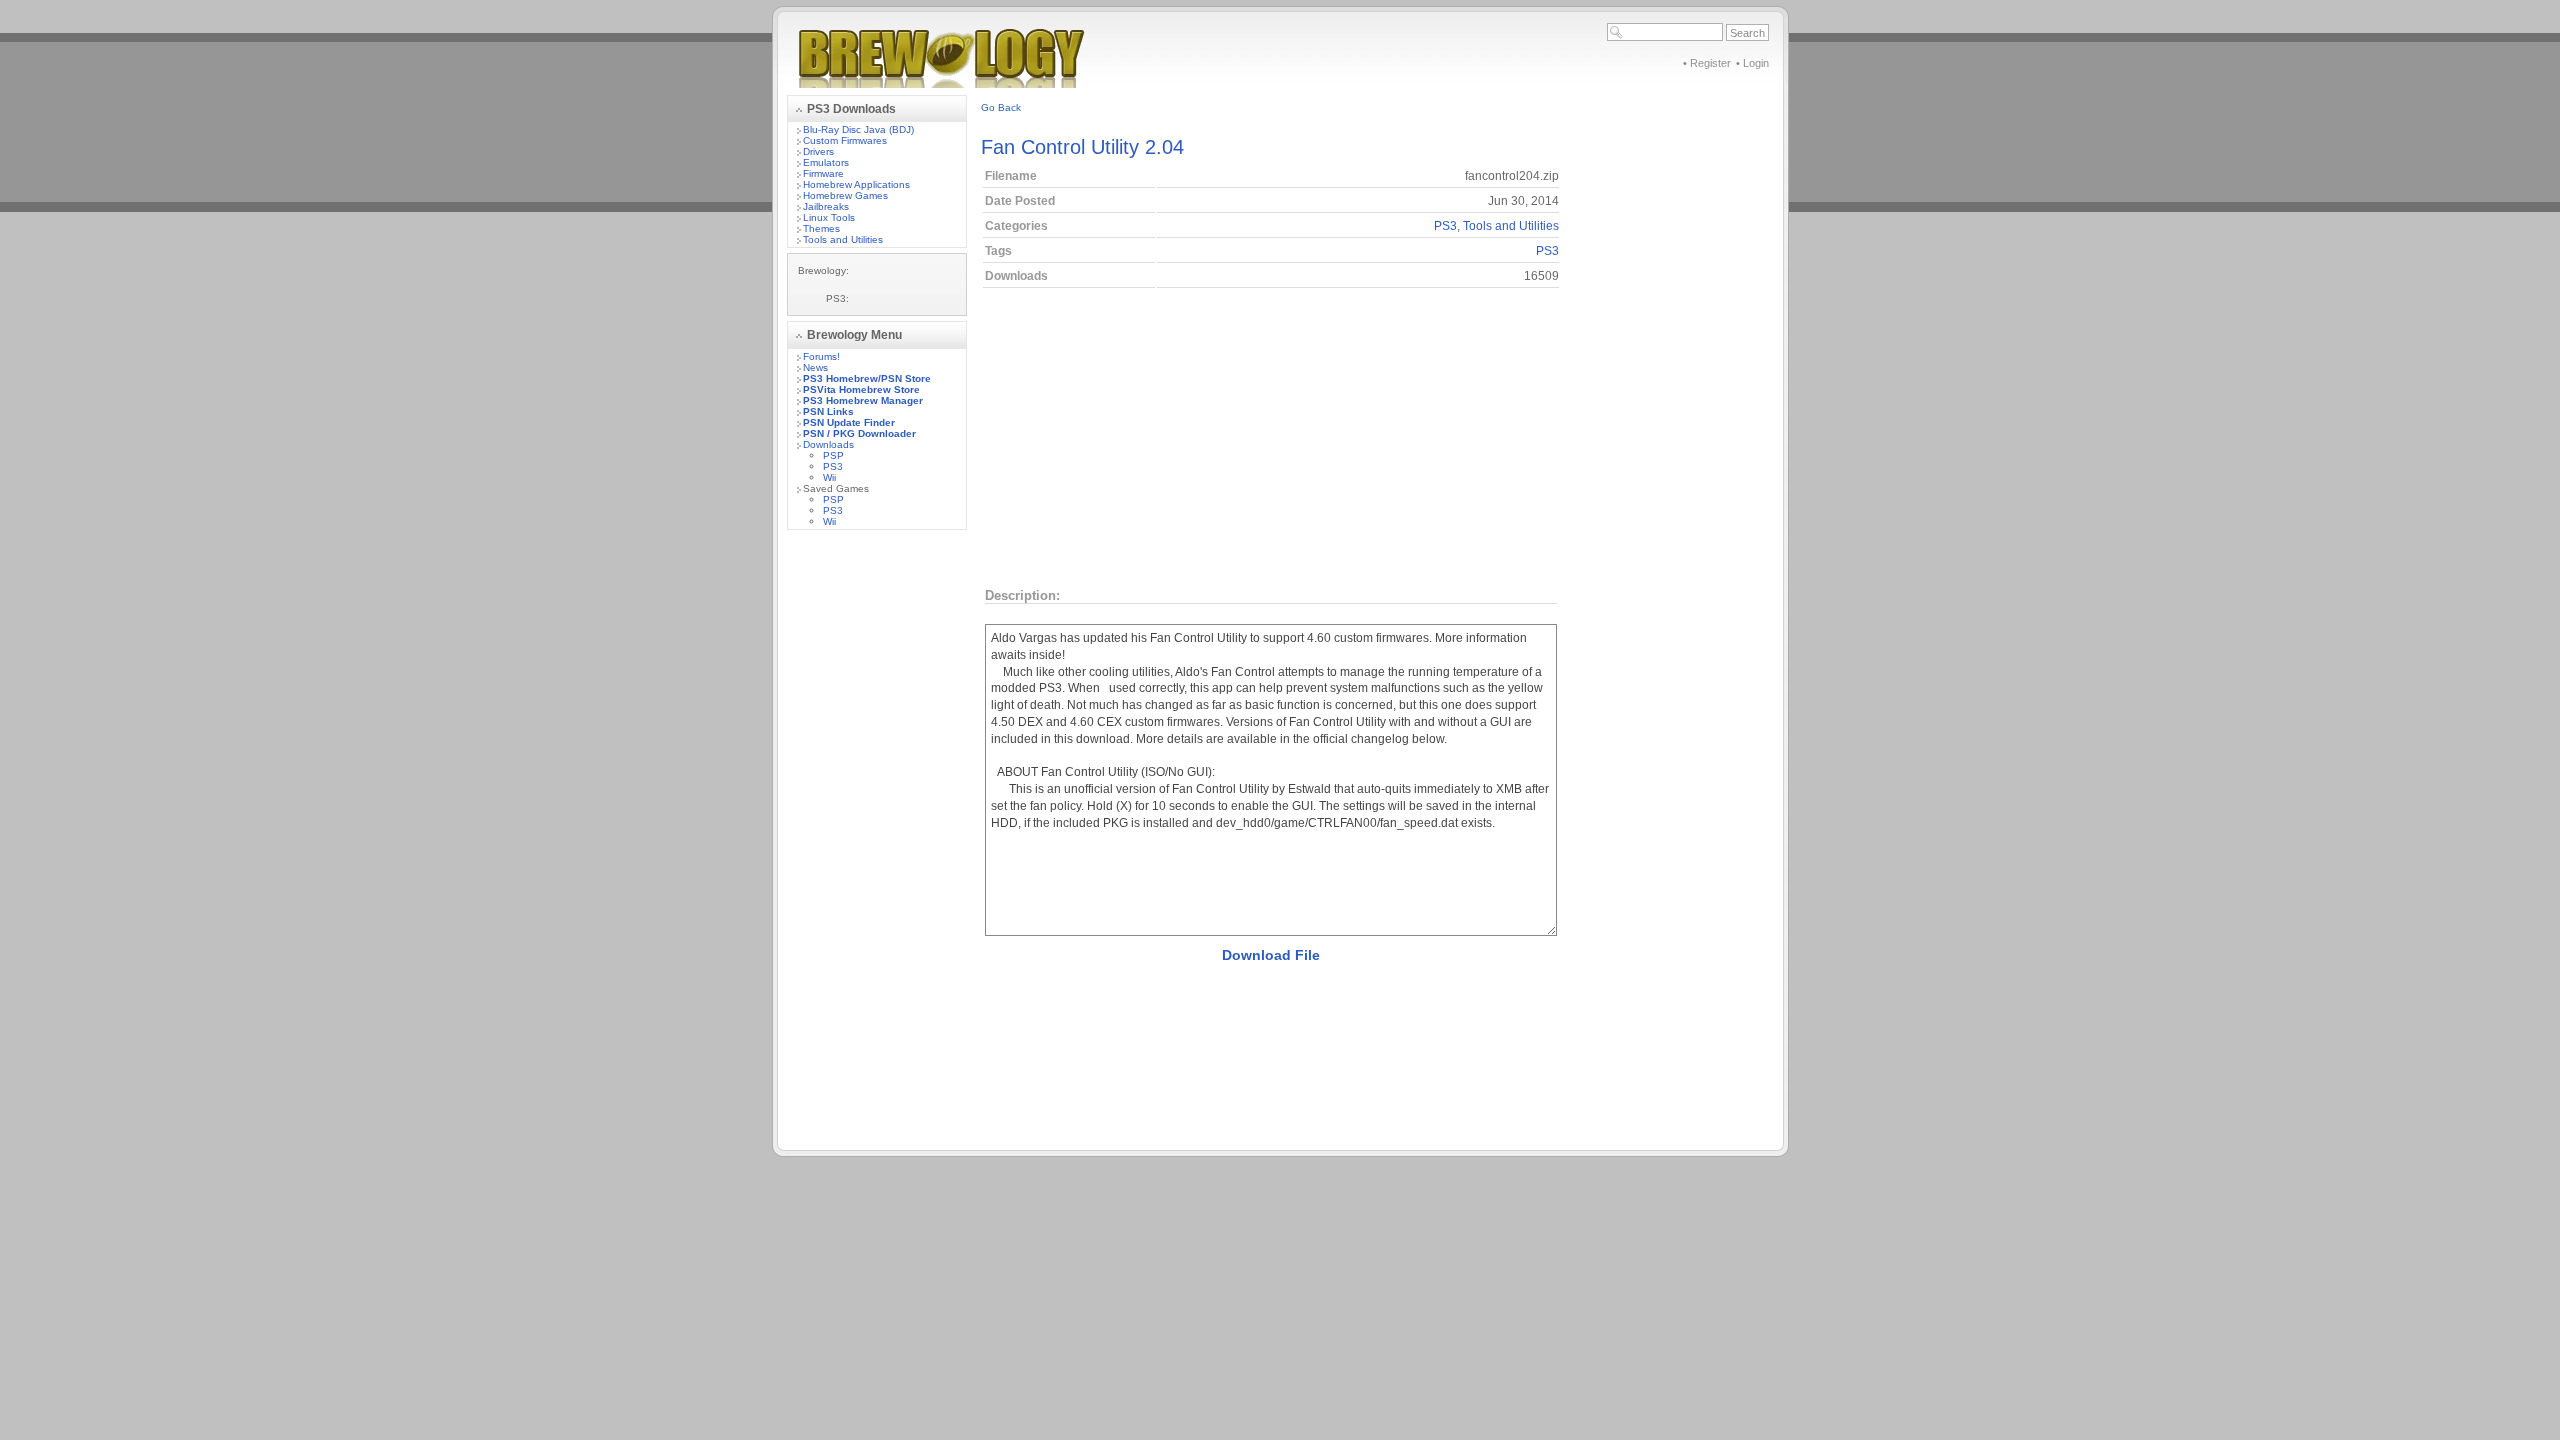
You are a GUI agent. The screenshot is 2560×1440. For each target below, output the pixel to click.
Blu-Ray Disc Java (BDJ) (858, 129)
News (815, 367)
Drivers (818, 151)
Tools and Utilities (843, 239)
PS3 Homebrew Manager (863, 400)
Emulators (826, 162)
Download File (1271, 955)
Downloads (828, 444)
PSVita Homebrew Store (861, 389)
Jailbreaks (826, 206)
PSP (833, 455)
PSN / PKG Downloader (859, 433)
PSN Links (828, 411)
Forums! (821, 356)
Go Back (1001, 107)
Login (1756, 63)
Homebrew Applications (856, 184)
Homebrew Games (845, 195)
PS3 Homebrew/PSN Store (867, 378)
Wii (829, 477)
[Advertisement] (877, 845)
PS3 (833, 466)
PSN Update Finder (849, 422)
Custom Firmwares (845, 140)
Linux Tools (829, 217)
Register (1710, 63)
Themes (821, 228)
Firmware (823, 173)
